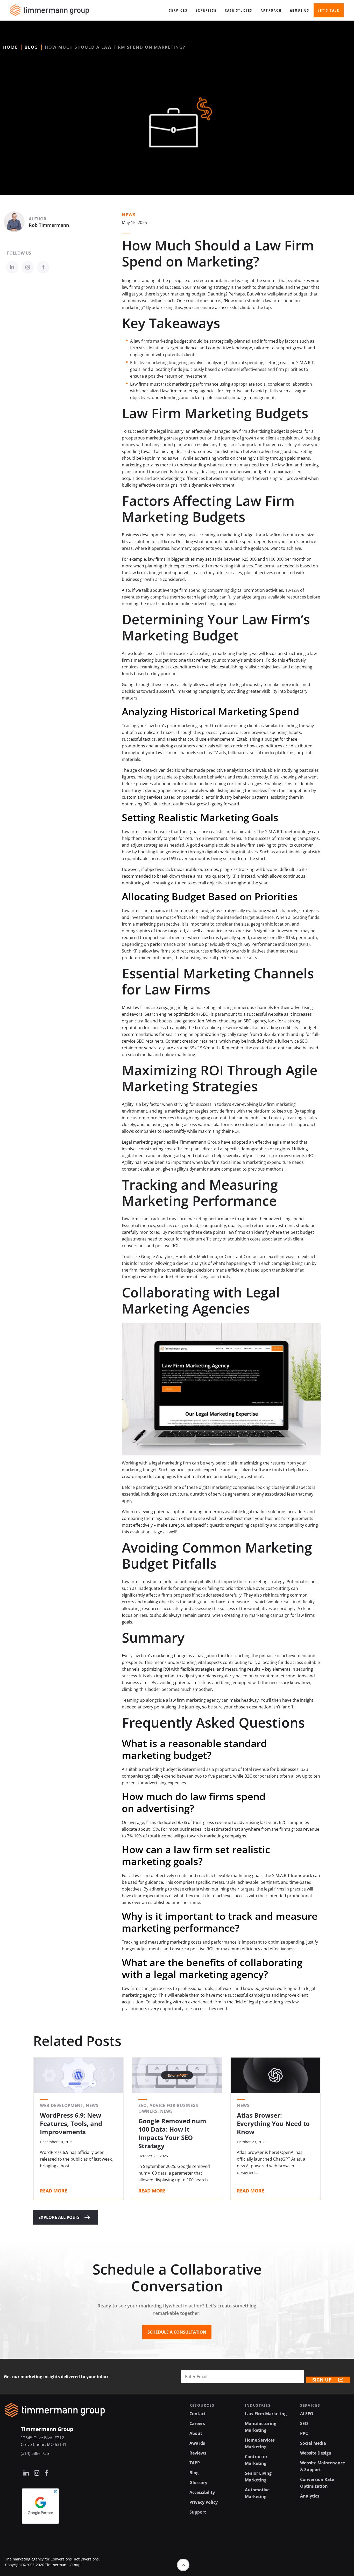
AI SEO (307, 2414)
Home (10, 47)
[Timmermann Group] (50, 10)
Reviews (198, 2453)
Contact (198, 2414)
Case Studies (239, 10)
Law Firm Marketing (266, 2414)
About (196, 2433)
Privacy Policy (204, 2502)
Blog (31, 47)
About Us (300, 10)
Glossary (198, 2483)
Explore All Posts (59, 2217)
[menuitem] (178, 10)
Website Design (316, 2453)
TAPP (195, 2463)
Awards (197, 2443)
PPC (304, 2433)
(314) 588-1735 (35, 2453)
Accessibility (202, 2492)
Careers (197, 2423)
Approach (271, 10)
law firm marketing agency (195, 1700)
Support (198, 2512)
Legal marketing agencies (146, 1142)
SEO (304, 2423)
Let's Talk (329, 10)
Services (178, 10)
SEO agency (255, 1021)
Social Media (313, 2443)
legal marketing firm (171, 1463)
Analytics (310, 2496)
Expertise (206, 10)
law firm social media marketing (235, 1162)
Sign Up (322, 2380)
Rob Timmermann (49, 225)
